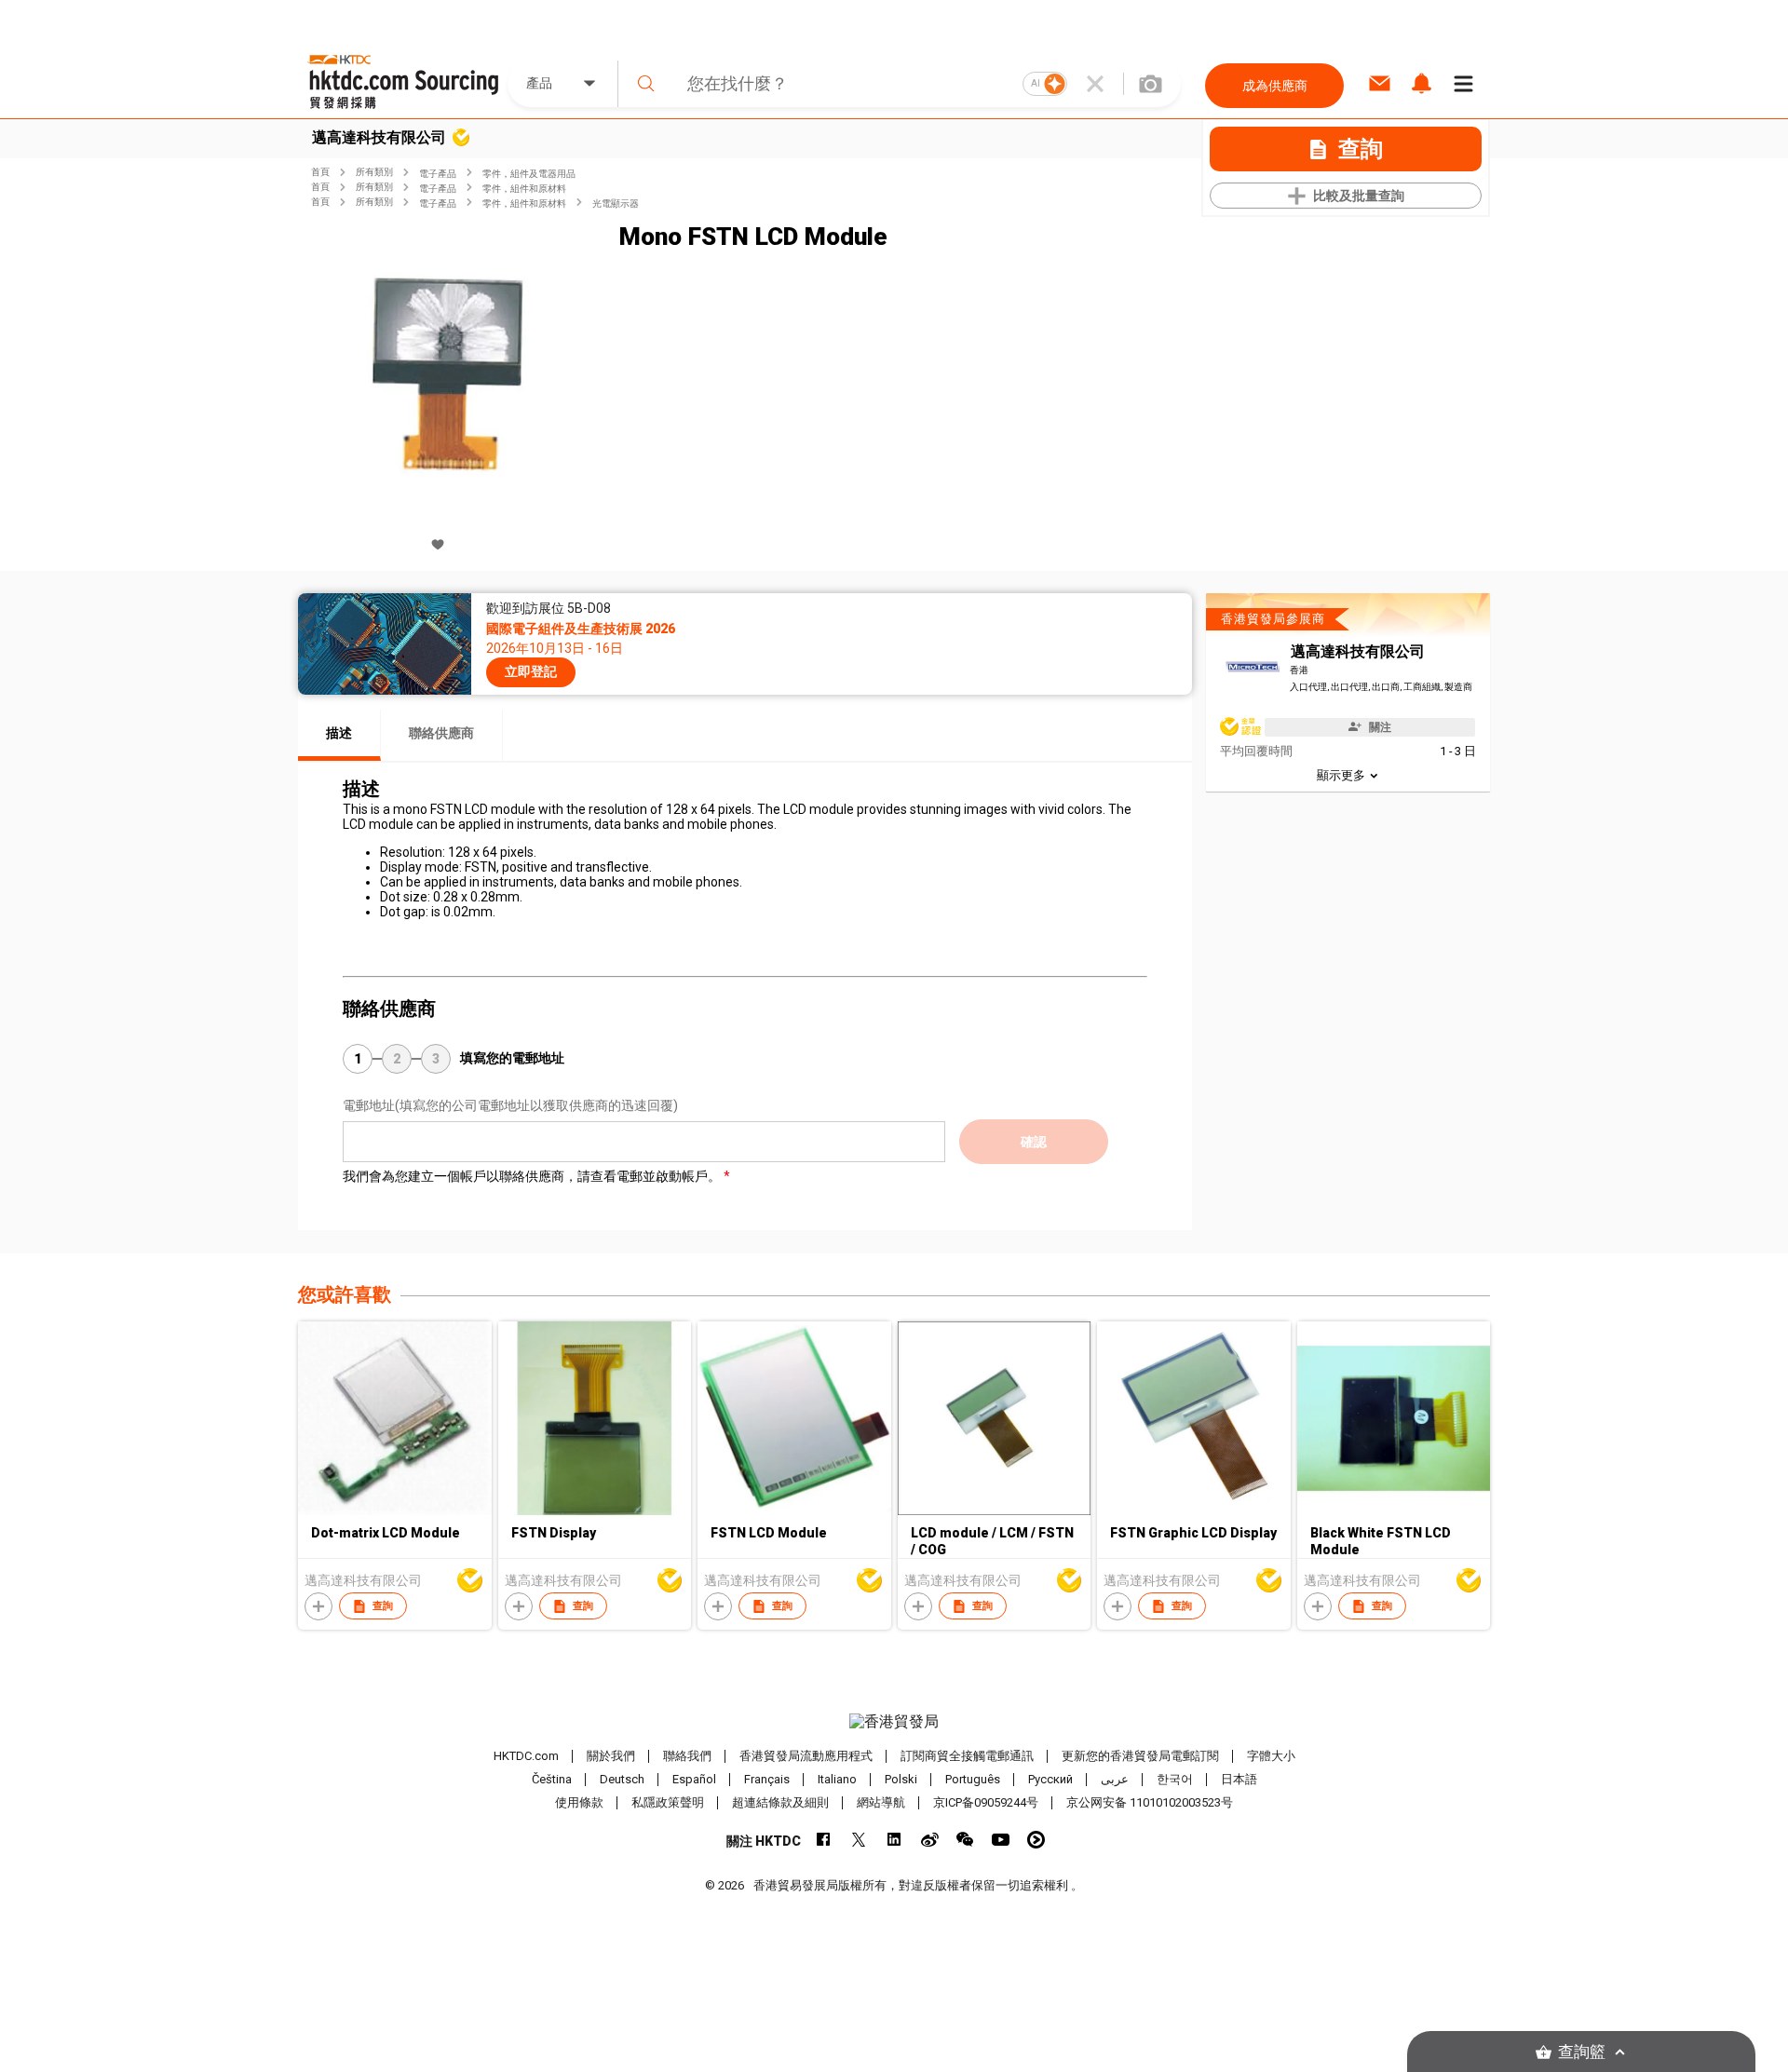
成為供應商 (1275, 86)
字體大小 (1271, 1756)
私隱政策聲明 (668, 1802)
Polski (901, 1779)
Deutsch (622, 1779)
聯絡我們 (687, 1756)
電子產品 (438, 174)
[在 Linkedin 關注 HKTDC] (894, 1840)
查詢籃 (1582, 2052)
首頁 (320, 172)
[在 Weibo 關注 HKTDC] (930, 1840)
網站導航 (881, 1802)
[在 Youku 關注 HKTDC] (1036, 1840)
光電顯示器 (616, 203)
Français (767, 1779)
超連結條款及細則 (780, 1802)
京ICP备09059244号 (986, 1802)
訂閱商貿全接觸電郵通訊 (967, 1756)
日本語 (1239, 1779)
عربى (1115, 1779)
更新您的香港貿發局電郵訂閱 (1140, 1756)
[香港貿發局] (894, 1722)
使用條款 (579, 1802)
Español (694, 1779)
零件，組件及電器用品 (529, 174)
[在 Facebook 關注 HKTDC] (824, 1840)
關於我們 (611, 1756)
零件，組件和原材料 (524, 189)
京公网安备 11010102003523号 (1150, 1802)
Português (973, 1779)
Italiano (837, 1779)
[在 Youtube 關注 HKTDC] (1001, 1840)
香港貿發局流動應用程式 (806, 1756)
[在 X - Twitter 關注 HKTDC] (859, 1840)
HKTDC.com (526, 1756)
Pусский (1050, 1779)
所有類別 (374, 172)
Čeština (552, 1779)
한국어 (1175, 1779)
